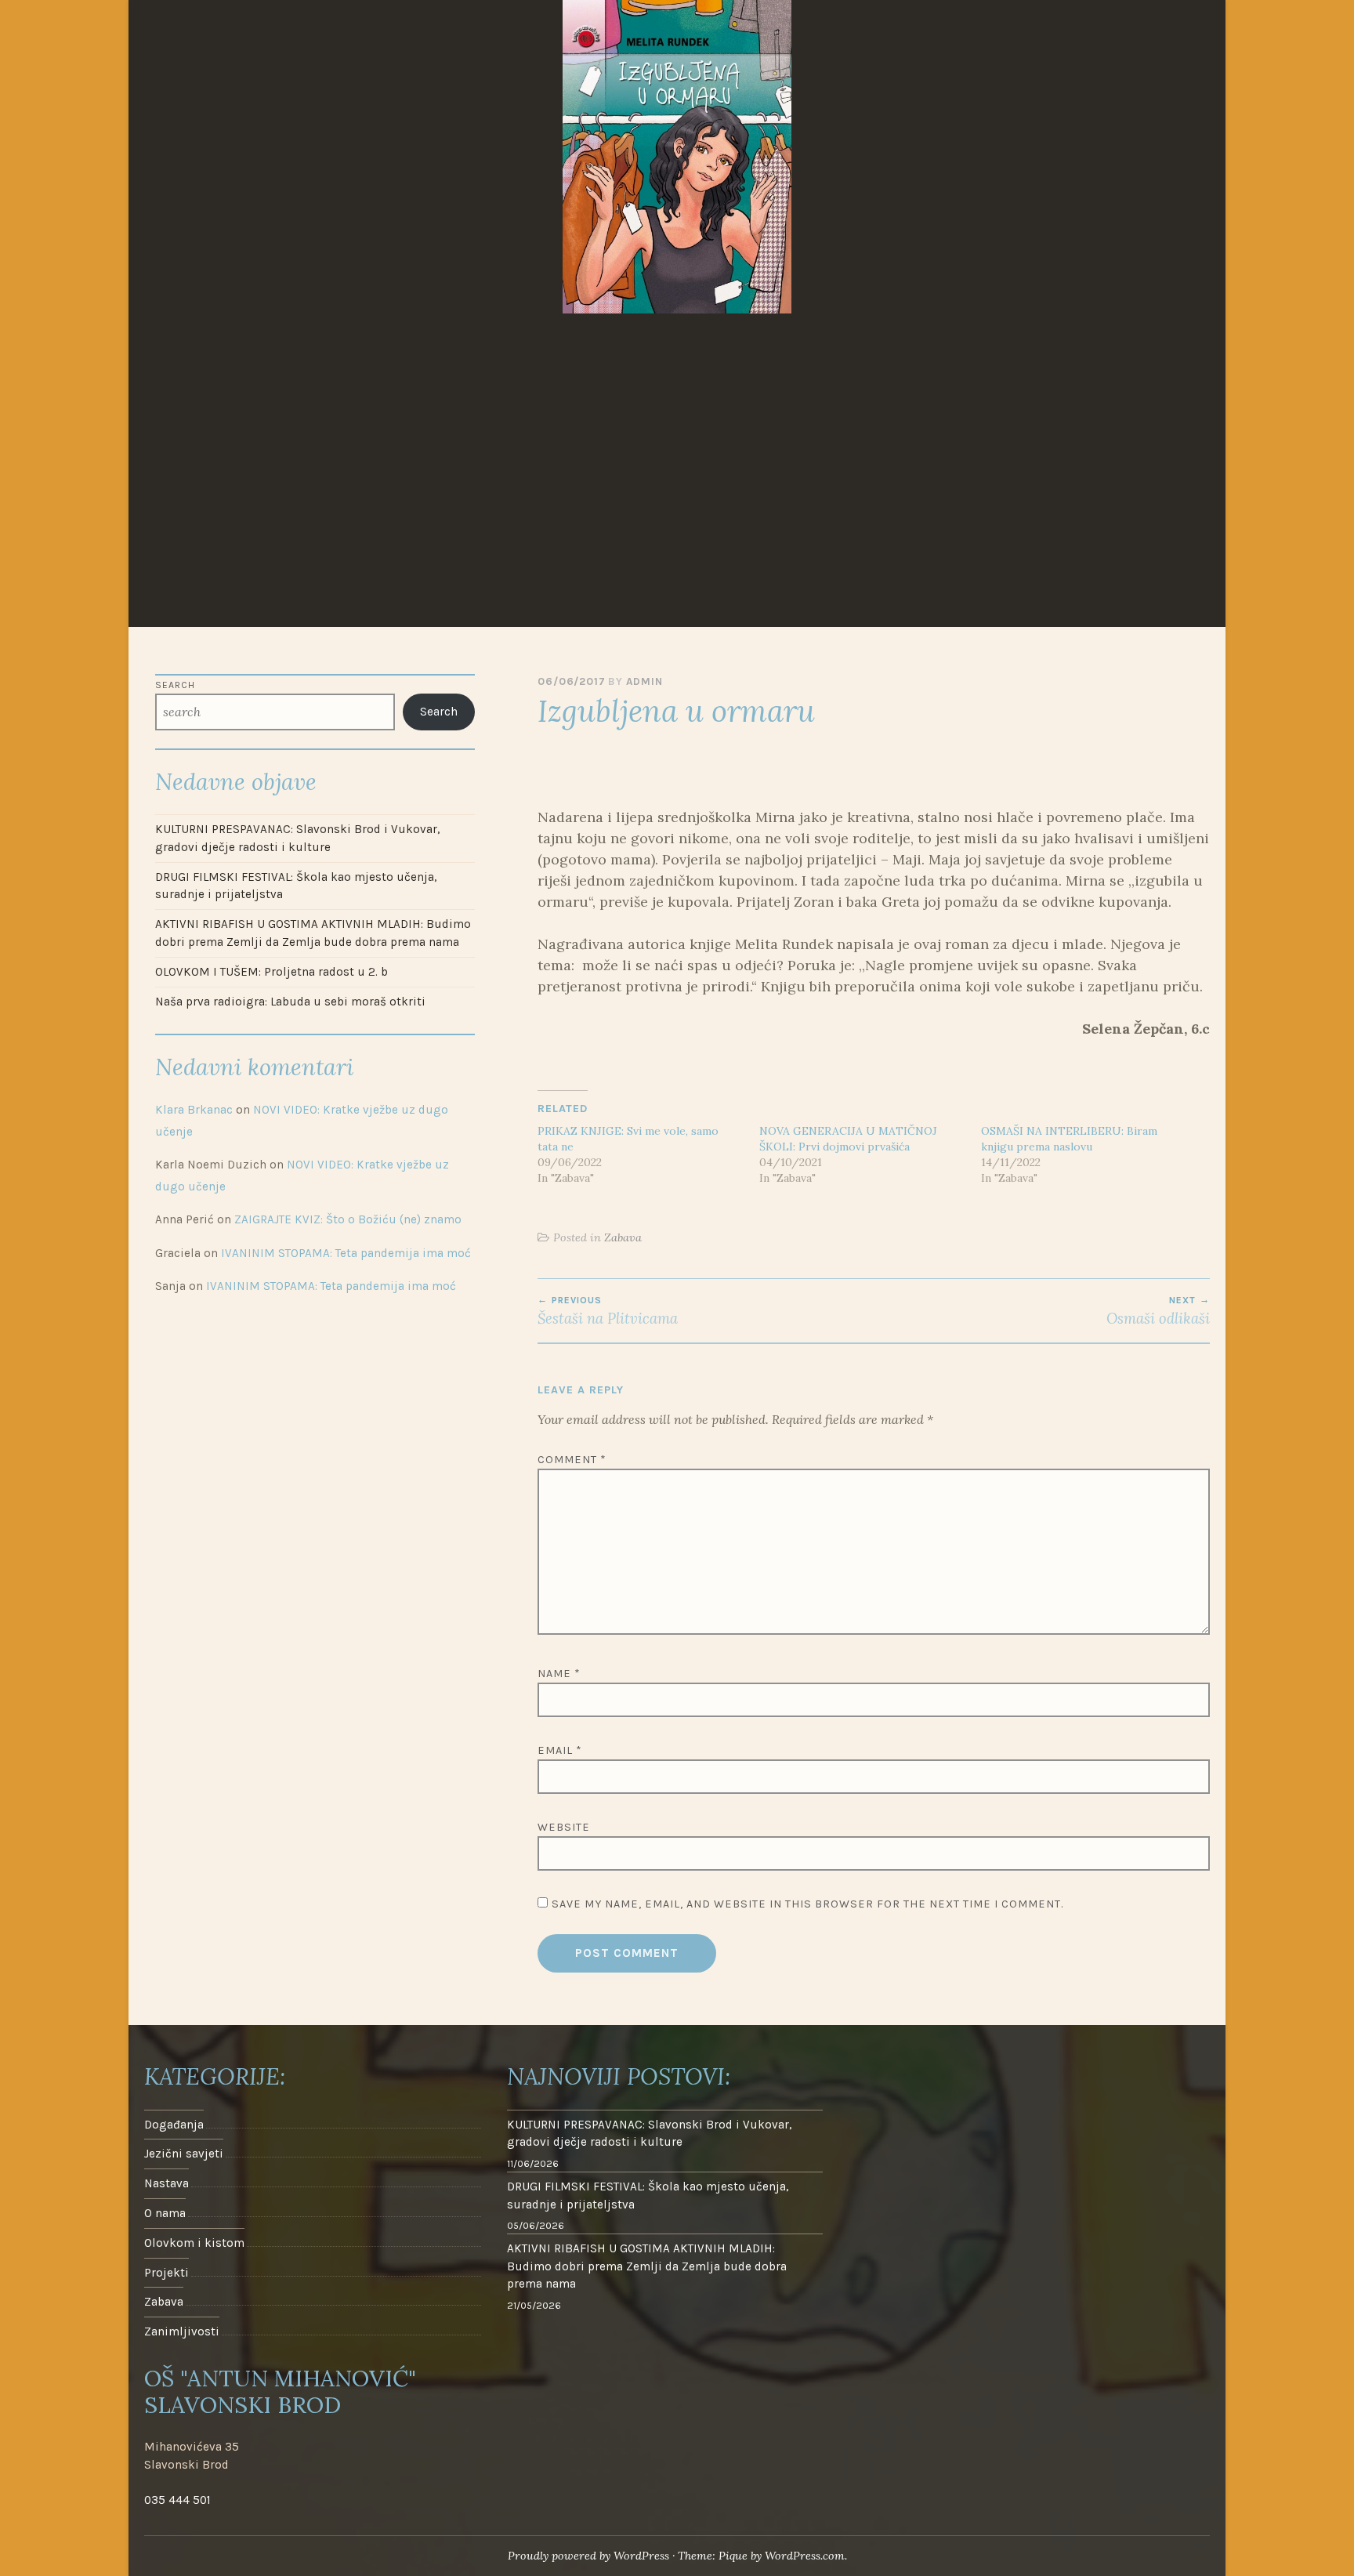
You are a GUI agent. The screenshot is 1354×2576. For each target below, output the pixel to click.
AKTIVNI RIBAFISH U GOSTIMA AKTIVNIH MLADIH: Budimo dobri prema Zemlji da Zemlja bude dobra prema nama (313, 933)
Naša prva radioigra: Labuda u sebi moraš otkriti (290, 1002)
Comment (572, 1460)
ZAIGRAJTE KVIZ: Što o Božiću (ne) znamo (348, 1219)
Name (559, 1674)
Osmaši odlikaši (1158, 1311)
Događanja (174, 2125)
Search (175, 685)
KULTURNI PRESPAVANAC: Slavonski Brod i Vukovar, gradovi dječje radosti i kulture (297, 838)
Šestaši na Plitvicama (608, 1311)
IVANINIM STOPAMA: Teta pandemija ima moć (346, 1253)
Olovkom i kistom (194, 2243)
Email (560, 1750)
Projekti (167, 2273)
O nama (165, 2213)
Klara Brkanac (194, 1110)
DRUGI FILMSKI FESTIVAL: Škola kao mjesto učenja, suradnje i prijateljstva (296, 886)
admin (644, 681)
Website (564, 1827)
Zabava (623, 1237)
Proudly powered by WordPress (588, 2556)
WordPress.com (805, 2556)
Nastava (167, 2183)
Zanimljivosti (182, 2331)
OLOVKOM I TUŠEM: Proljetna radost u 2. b (272, 972)
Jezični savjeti (184, 2154)
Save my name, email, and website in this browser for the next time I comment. (807, 1904)
